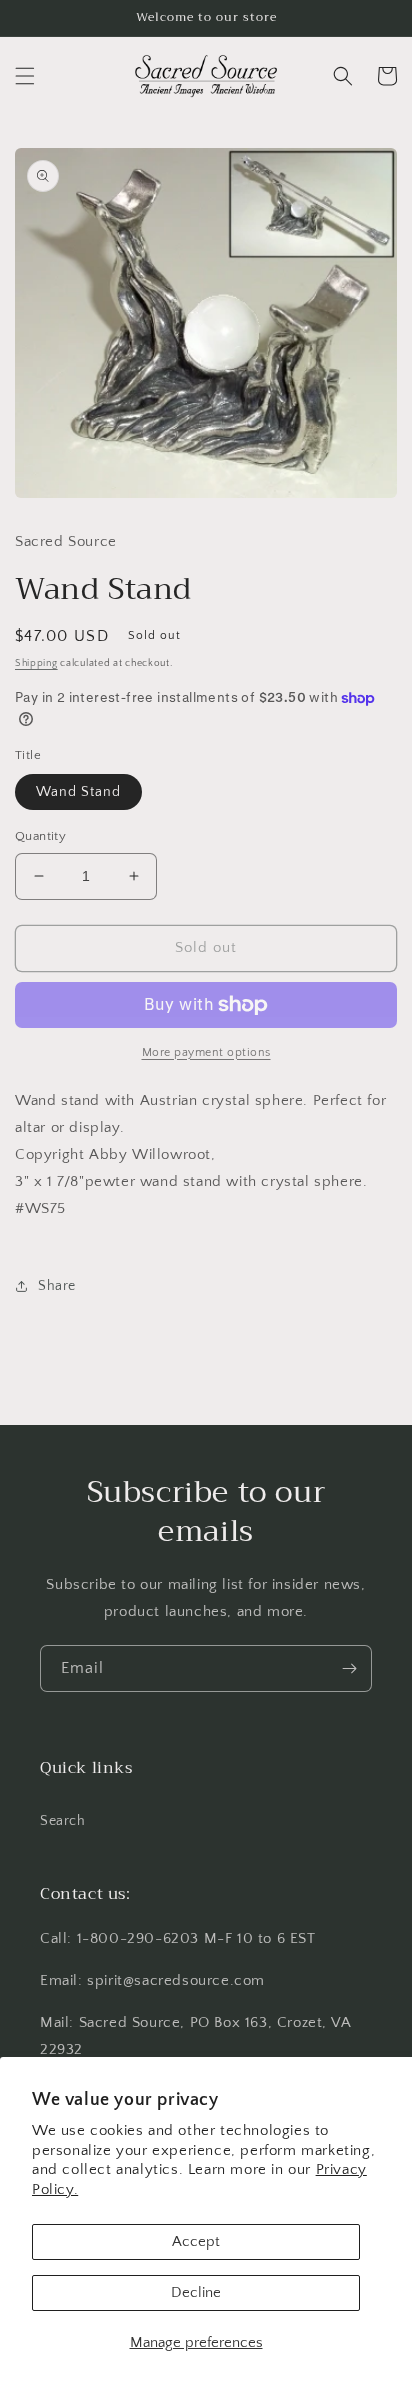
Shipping (36, 663)
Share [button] (57, 1286)
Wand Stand (78, 792)
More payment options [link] (206, 1052)
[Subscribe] (349, 1668)
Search (63, 1821)
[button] (25, 76)
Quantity (40, 836)
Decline (196, 2292)
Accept (196, 2241)
